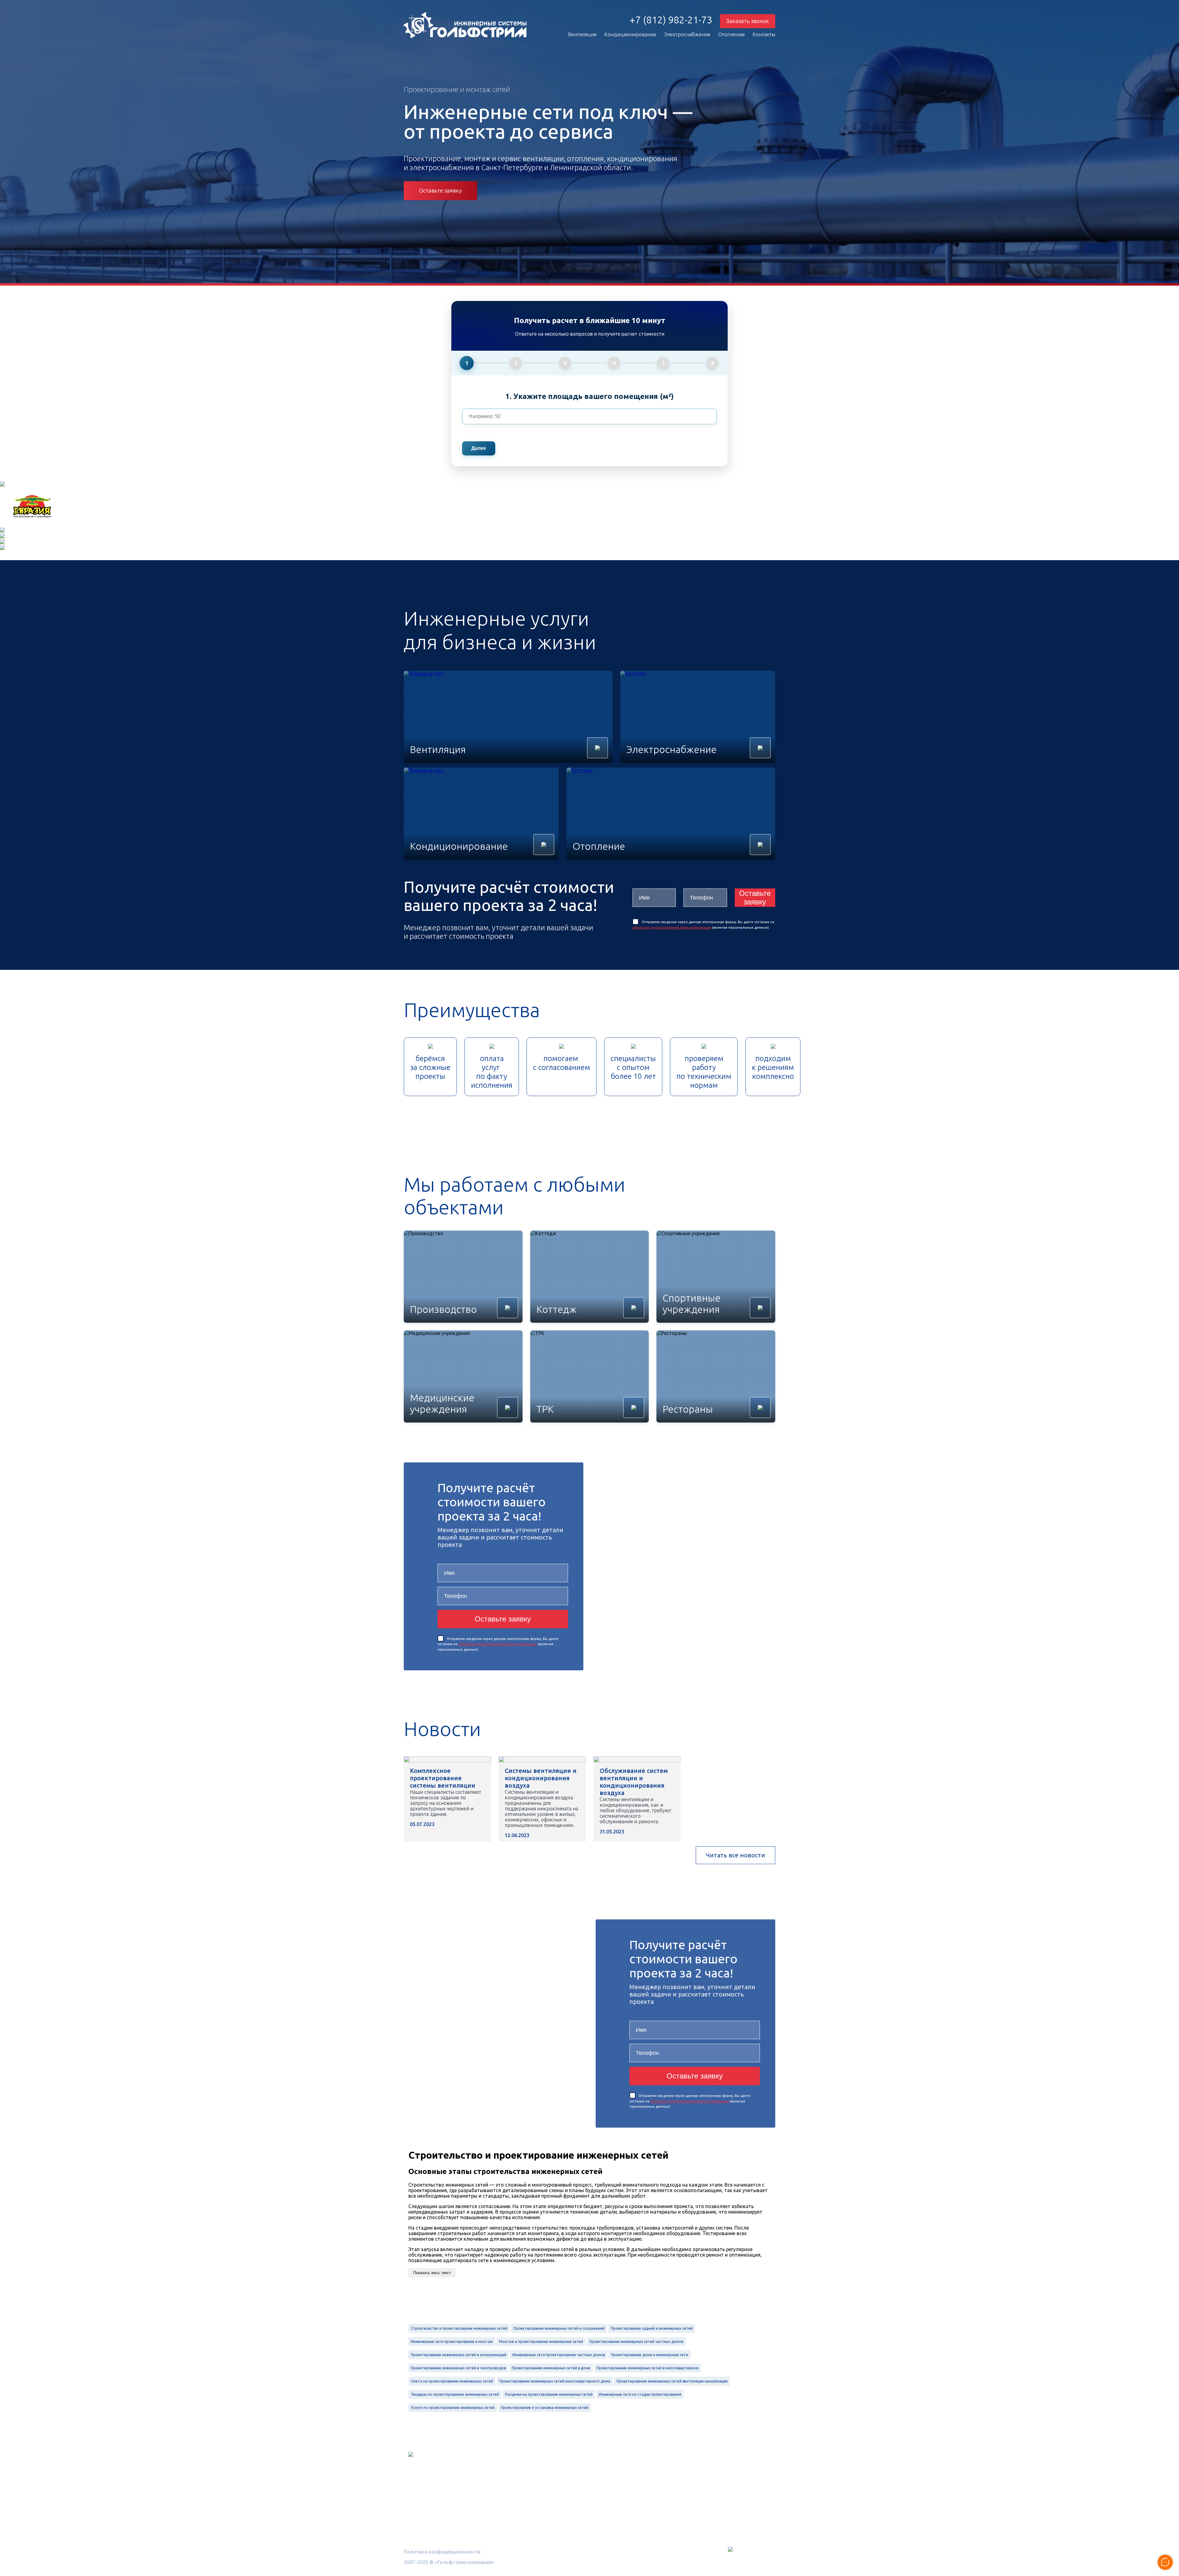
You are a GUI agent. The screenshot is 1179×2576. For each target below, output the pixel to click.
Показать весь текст (432, 2273)
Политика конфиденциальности (442, 2552)
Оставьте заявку (440, 191)
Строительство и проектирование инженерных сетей (459, 2328)
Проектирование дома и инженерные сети (650, 2355)
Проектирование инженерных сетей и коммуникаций (459, 2355)
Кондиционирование (630, 34)
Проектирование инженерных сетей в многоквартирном (648, 2368)
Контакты (764, 34)
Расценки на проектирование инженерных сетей (549, 2394)
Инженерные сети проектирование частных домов (559, 2355)
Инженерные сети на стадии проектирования (640, 2394)
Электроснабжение (687, 34)
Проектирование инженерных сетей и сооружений (559, 2328)
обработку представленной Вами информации (672, 927)
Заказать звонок (748, 21)
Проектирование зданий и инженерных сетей (652, 2328)
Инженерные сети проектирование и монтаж (452, 2342)
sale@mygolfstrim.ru (704, 2492)
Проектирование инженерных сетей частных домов (636, 2342)
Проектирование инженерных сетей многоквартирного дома (555, 2381)
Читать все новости (735, 1855)
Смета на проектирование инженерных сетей (452, 2381)
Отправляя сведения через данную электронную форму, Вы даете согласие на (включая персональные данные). (498, 1644)
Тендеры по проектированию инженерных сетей (455, 2394)
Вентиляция (582, 34)
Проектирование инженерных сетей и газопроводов (458, 2368)
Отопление (732, 34)
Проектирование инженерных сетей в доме (551, 2368)
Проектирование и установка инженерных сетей (545, 2408)
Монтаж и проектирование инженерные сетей (541, 2342)
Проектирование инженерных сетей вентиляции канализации (672, 2381)
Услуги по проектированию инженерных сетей (453, 2408)
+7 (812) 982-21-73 (671, 20)
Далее (479, 448)
